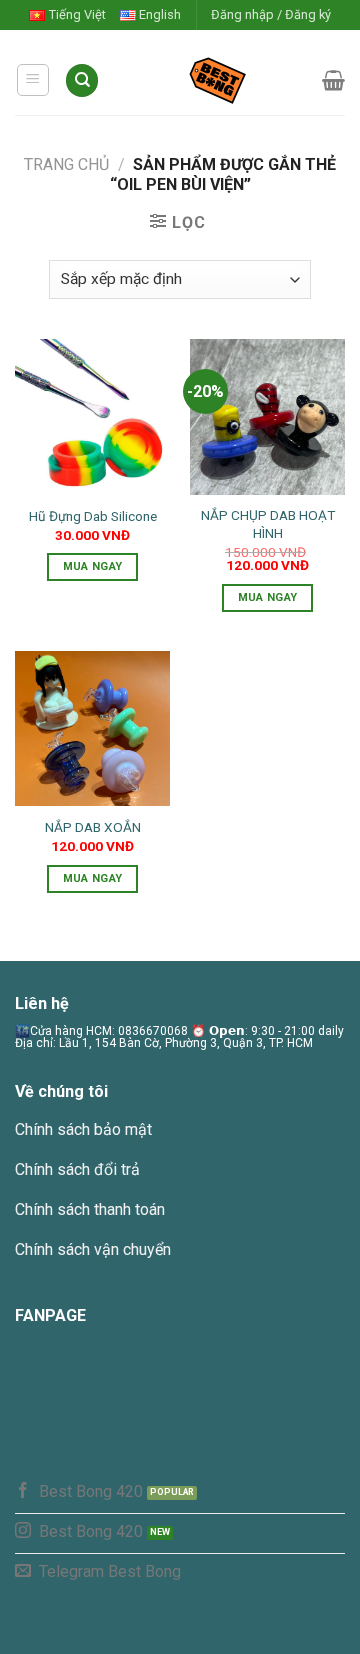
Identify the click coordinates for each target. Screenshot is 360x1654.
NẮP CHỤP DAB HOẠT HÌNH (268, 524)
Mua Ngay (93, 566)
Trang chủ (66, 164)
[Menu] (33, 80)
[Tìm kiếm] (82, 80)
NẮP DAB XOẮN (93, 827)
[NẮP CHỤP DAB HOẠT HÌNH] (267, 416)
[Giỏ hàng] (333, 80)
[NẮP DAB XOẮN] (92, 728)
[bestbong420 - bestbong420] (211, 80)
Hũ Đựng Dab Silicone (93, 516)
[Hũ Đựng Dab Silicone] (92, 416)
